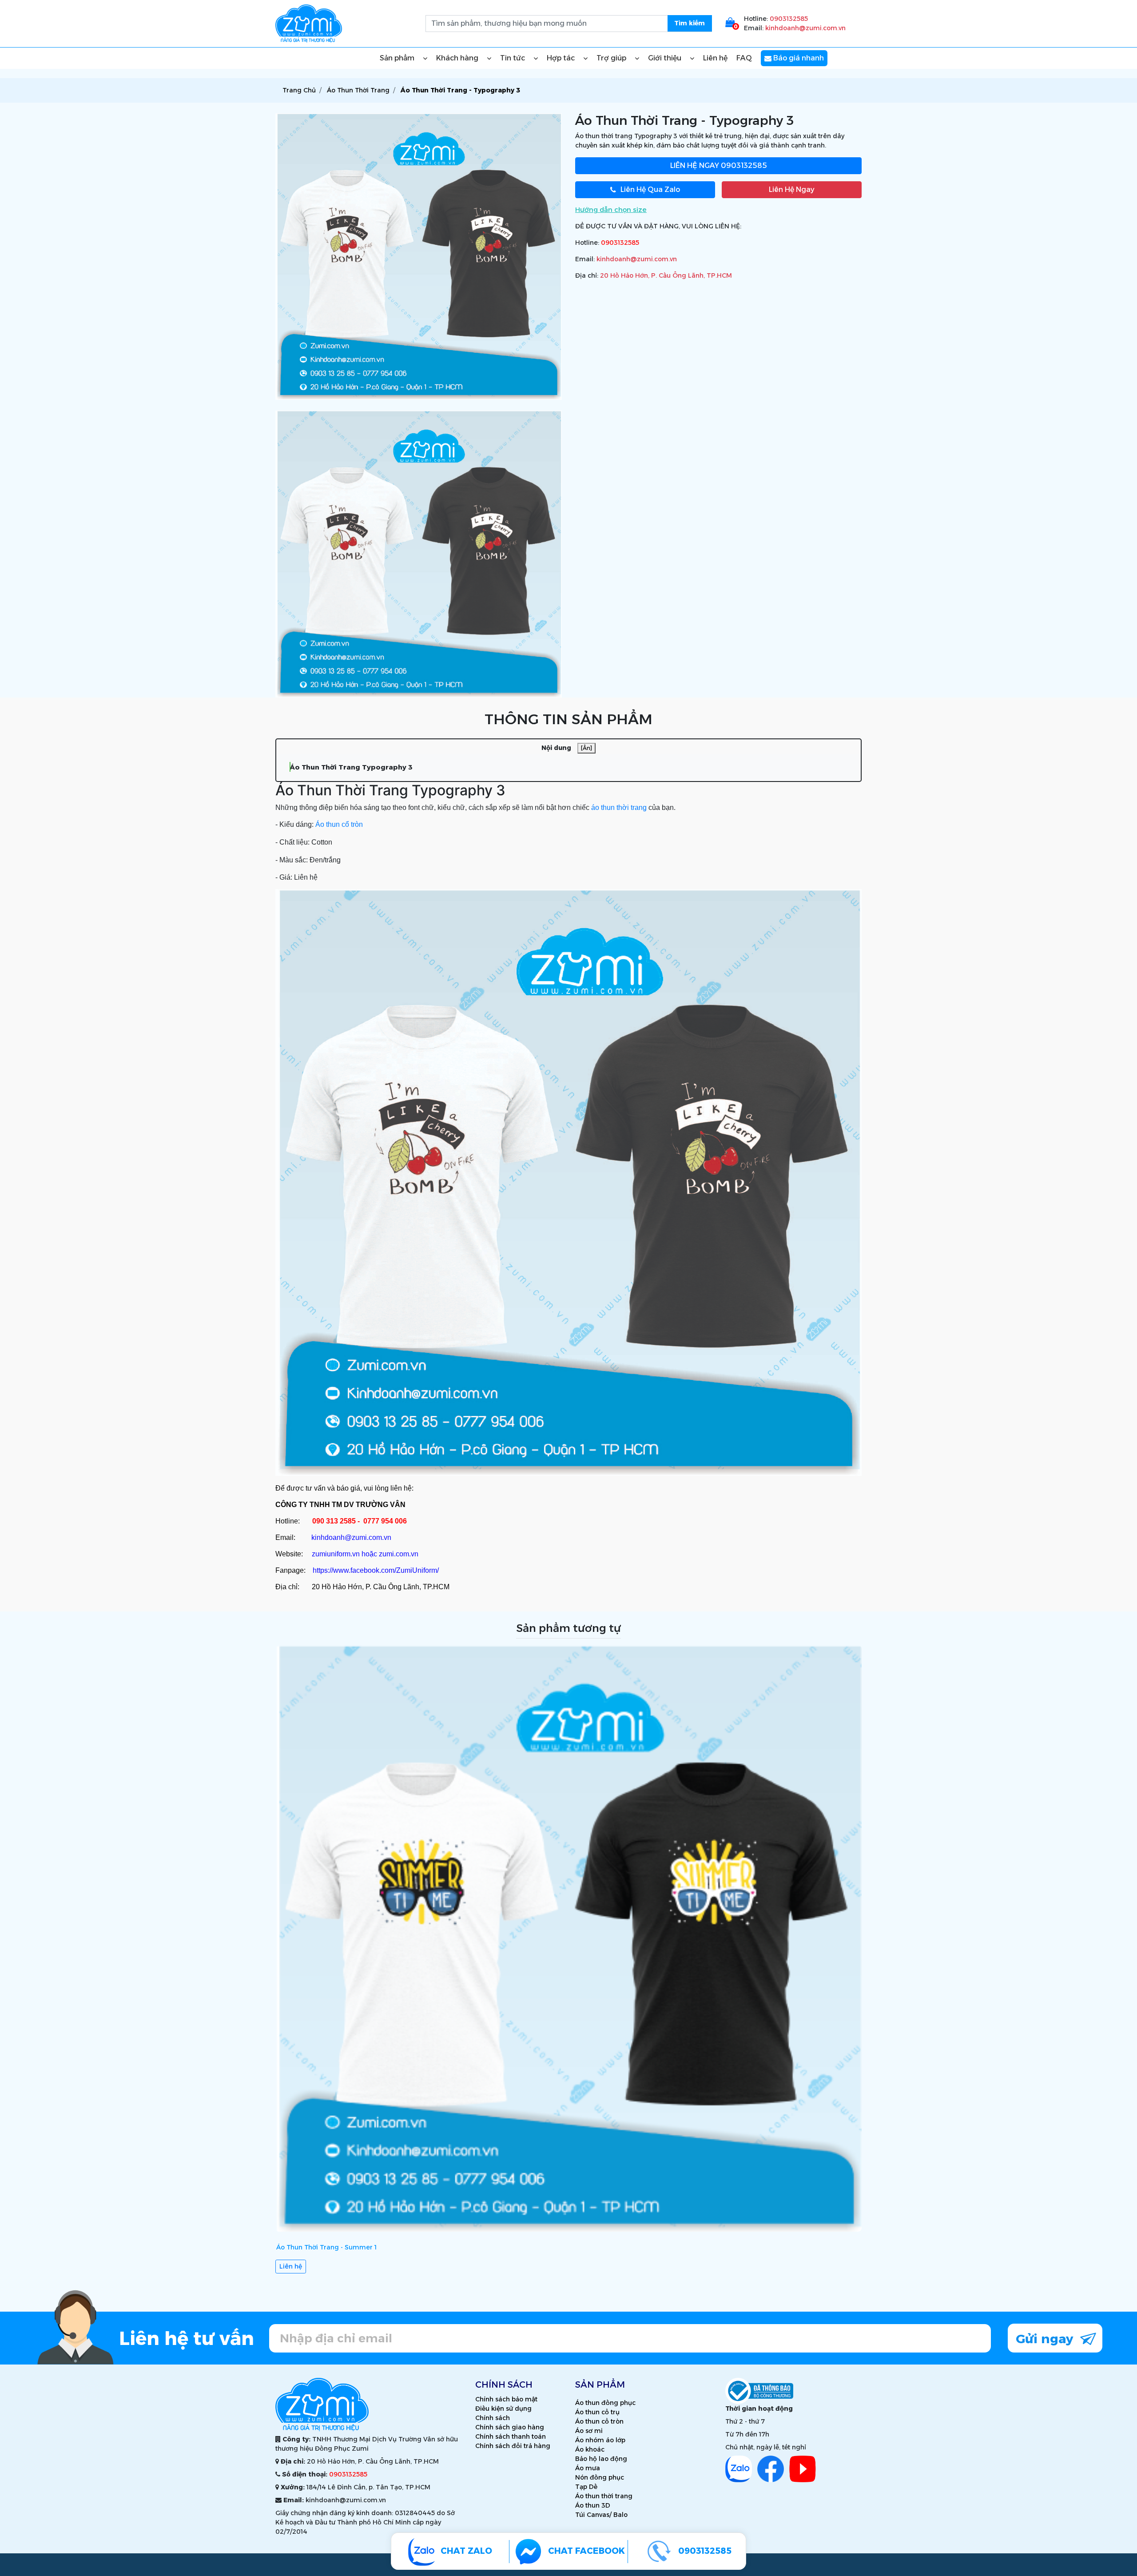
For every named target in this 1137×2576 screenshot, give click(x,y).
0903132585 (789, 19)
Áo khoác (590, 2449)
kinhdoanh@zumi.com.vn (805, 28)
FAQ (744, 58)
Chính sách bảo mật (506, 2399)
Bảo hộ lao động (601, 2459)
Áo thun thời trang (604, 2496)
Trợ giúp (612, 58)
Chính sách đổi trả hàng (513, 2446)
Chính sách (493, 2418)
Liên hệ (715, 58)
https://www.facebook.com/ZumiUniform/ (376, 1570)
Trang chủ (299, 90)
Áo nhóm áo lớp (600, 2440)
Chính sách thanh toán (511, 2436)
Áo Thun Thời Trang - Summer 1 (326, 2247)
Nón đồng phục (600, 2477)
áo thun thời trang (619, 807)
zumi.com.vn (399, 1554)
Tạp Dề (586, 2487)
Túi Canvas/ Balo (601, 2515)
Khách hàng (458, 58)
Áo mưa (588, 2468)
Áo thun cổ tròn (339, 824)
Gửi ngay (1046, 2339)
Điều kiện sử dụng (503, 2409)
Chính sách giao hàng (510, 2427)
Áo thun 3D (593, 2505)
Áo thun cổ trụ (597, 2412)
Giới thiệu (666, 58)
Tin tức (513, 58)
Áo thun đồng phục (605, 2403)
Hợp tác (562, 58)
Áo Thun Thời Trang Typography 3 (351, 767)
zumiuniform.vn (336, 1554)
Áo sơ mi (589, 2431)
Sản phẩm (398, 58)
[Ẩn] (586, 748)
